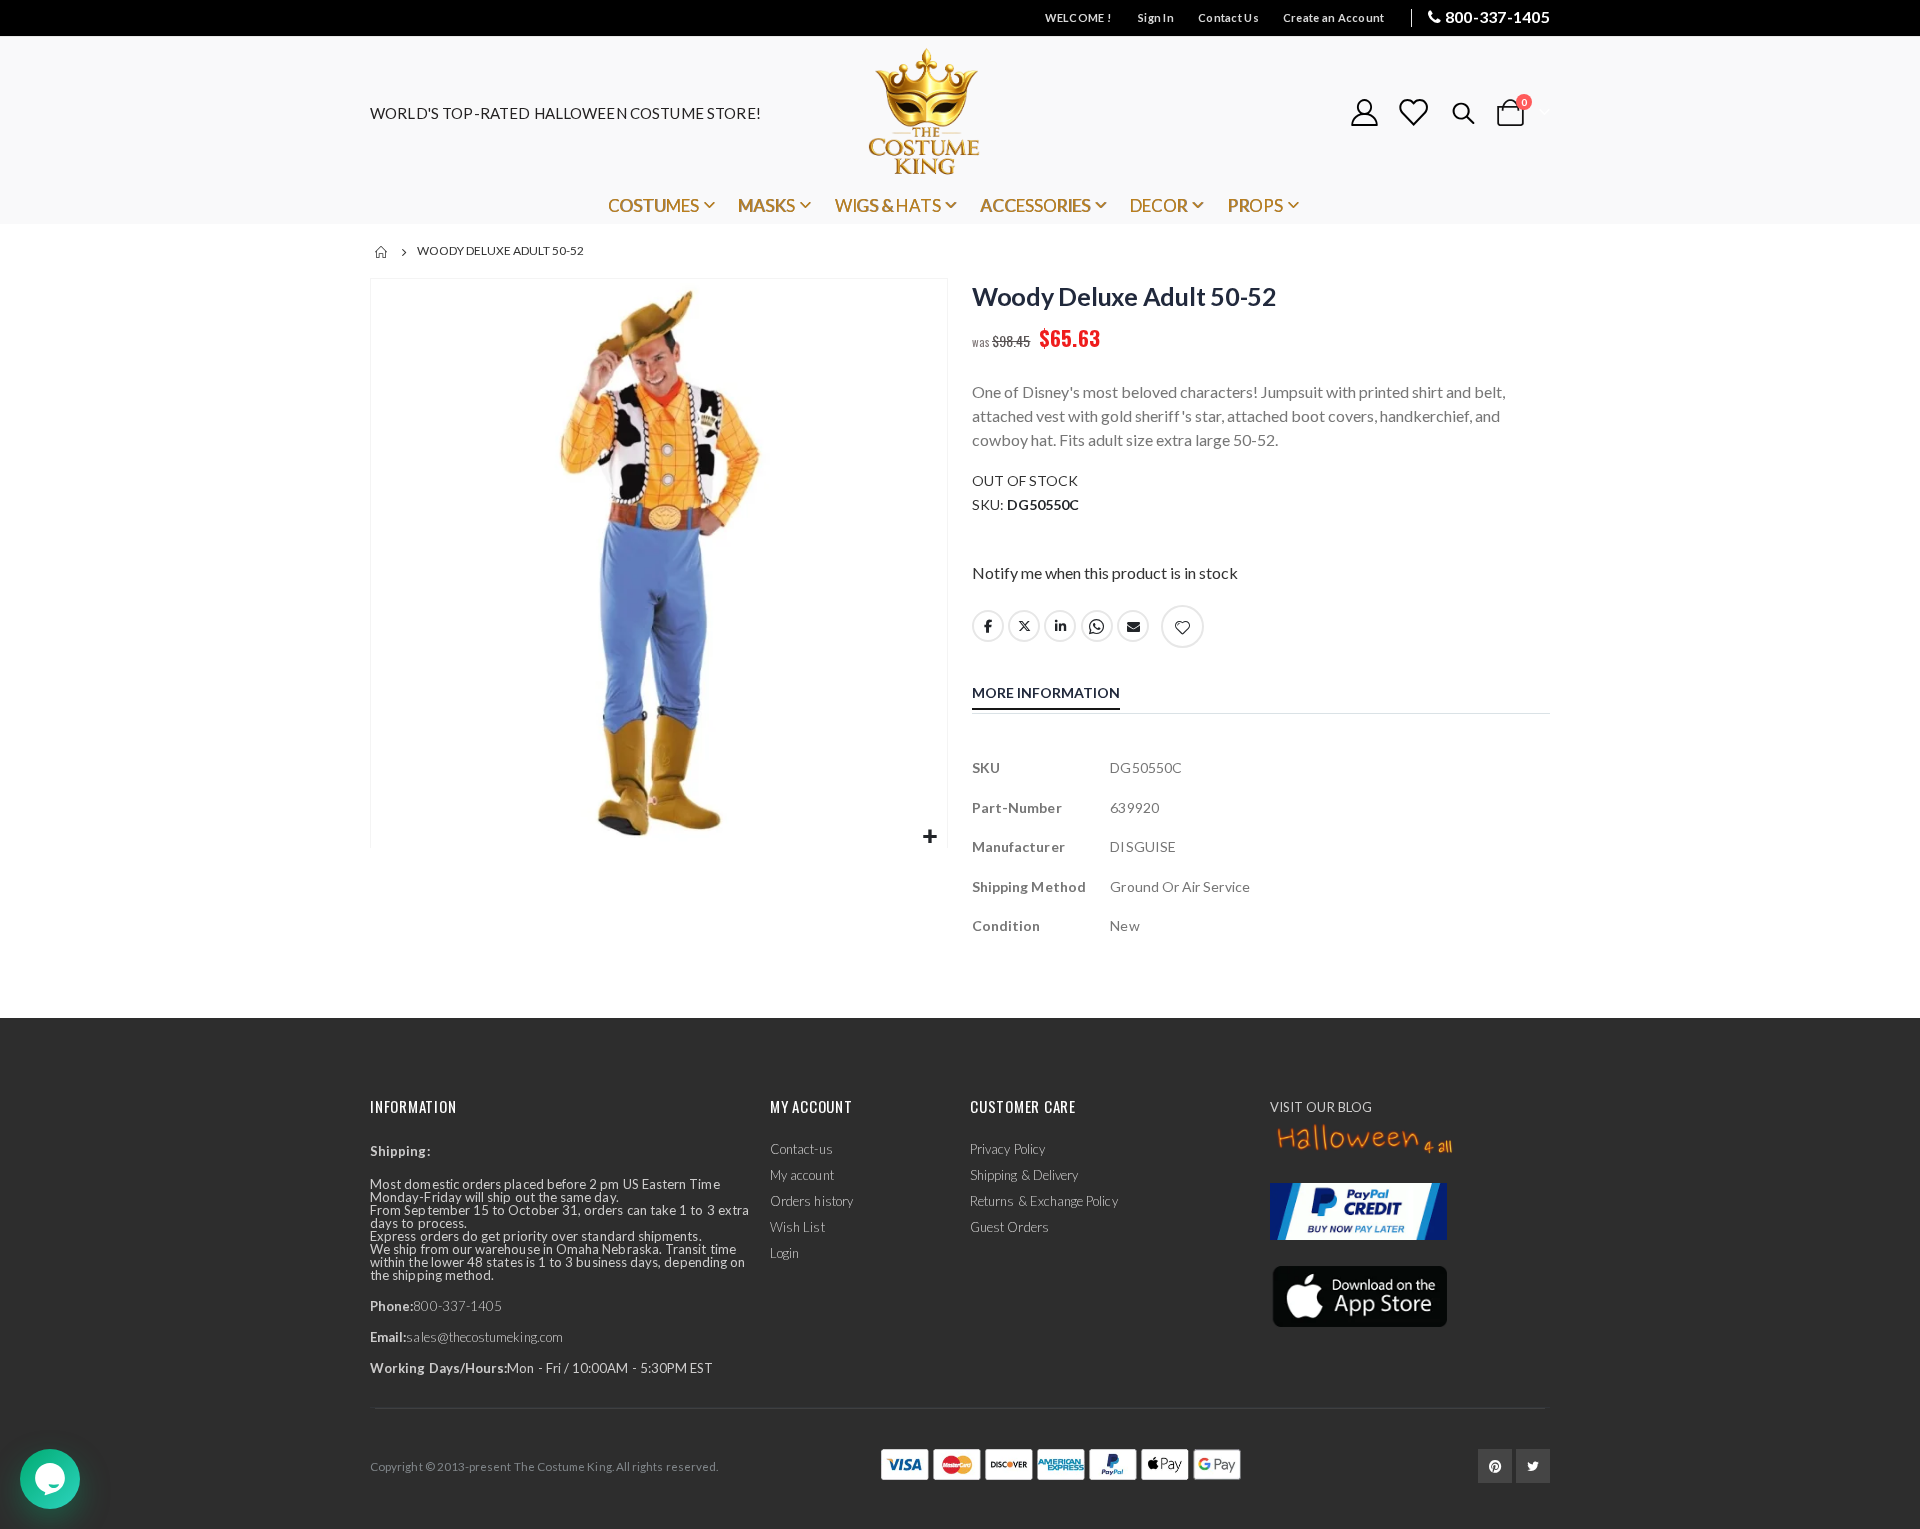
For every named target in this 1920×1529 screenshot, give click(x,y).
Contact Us (1228, 17)
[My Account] (1364, 112)
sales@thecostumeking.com (484, 1337)
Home (382, 252)
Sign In (1156, 17)
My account (802, 1175)
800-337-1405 (1497, 16)
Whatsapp (1097, 626)
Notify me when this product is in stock (1105, 572)
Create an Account (1334, 17)
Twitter (1024, 626)
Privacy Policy (1007, 1149)
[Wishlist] (1413, 112)
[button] (929, 837)
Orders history (811, 1201)
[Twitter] (1533, 1466)
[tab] (1061, 695)
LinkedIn (1060, 626)
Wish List (797, 1227)
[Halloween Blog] (1365, 1140)
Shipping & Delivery (1024, 1175)
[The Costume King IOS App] (1358, 1295)
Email (1133, 626)
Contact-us (801, 1149)
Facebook (988, 626)
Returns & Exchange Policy (1044, 1201)
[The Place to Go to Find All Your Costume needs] (960, 112)
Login (784, 1253)
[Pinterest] (1495, 1466)
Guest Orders (1009, 1227)
